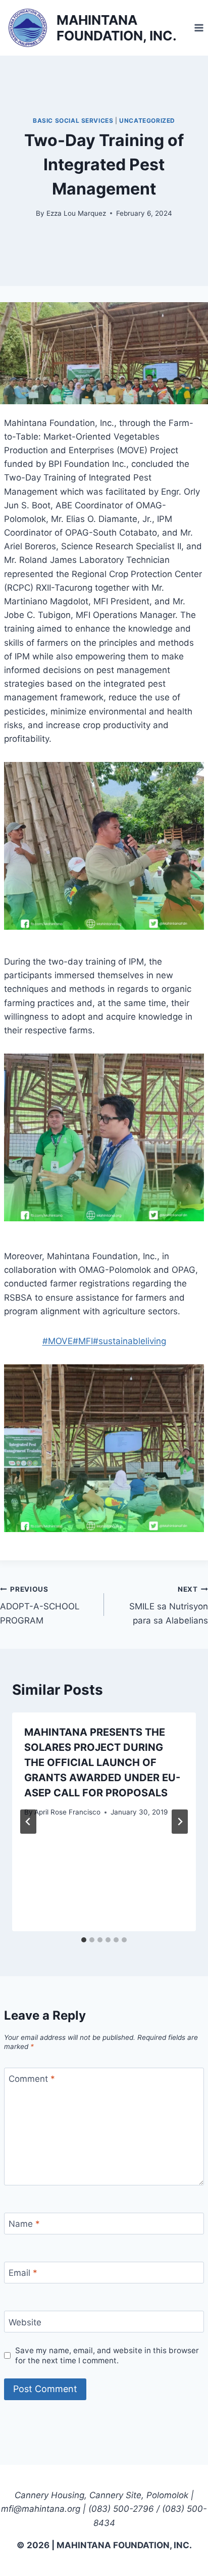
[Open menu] (199, 28)
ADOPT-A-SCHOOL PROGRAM (40, 1605)
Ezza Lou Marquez (76, 213)
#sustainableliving (129, 1341)
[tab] (84, 1940)
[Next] (180, 1822)
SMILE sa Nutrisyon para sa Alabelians (169, 1605)
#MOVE (58, 1341)
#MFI (83, 1341)
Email (23, 2273)
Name (24, 2224)
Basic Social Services (73, 121)
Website (25, 2322)
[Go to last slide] (28, 1822)
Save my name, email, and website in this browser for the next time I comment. (107, 2355)
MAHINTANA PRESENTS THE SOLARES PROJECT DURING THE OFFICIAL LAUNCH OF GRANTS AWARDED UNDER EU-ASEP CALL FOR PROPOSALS (102, 1762)
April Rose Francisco (67, 1812)
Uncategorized (147, 121)
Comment (32, 2079)
